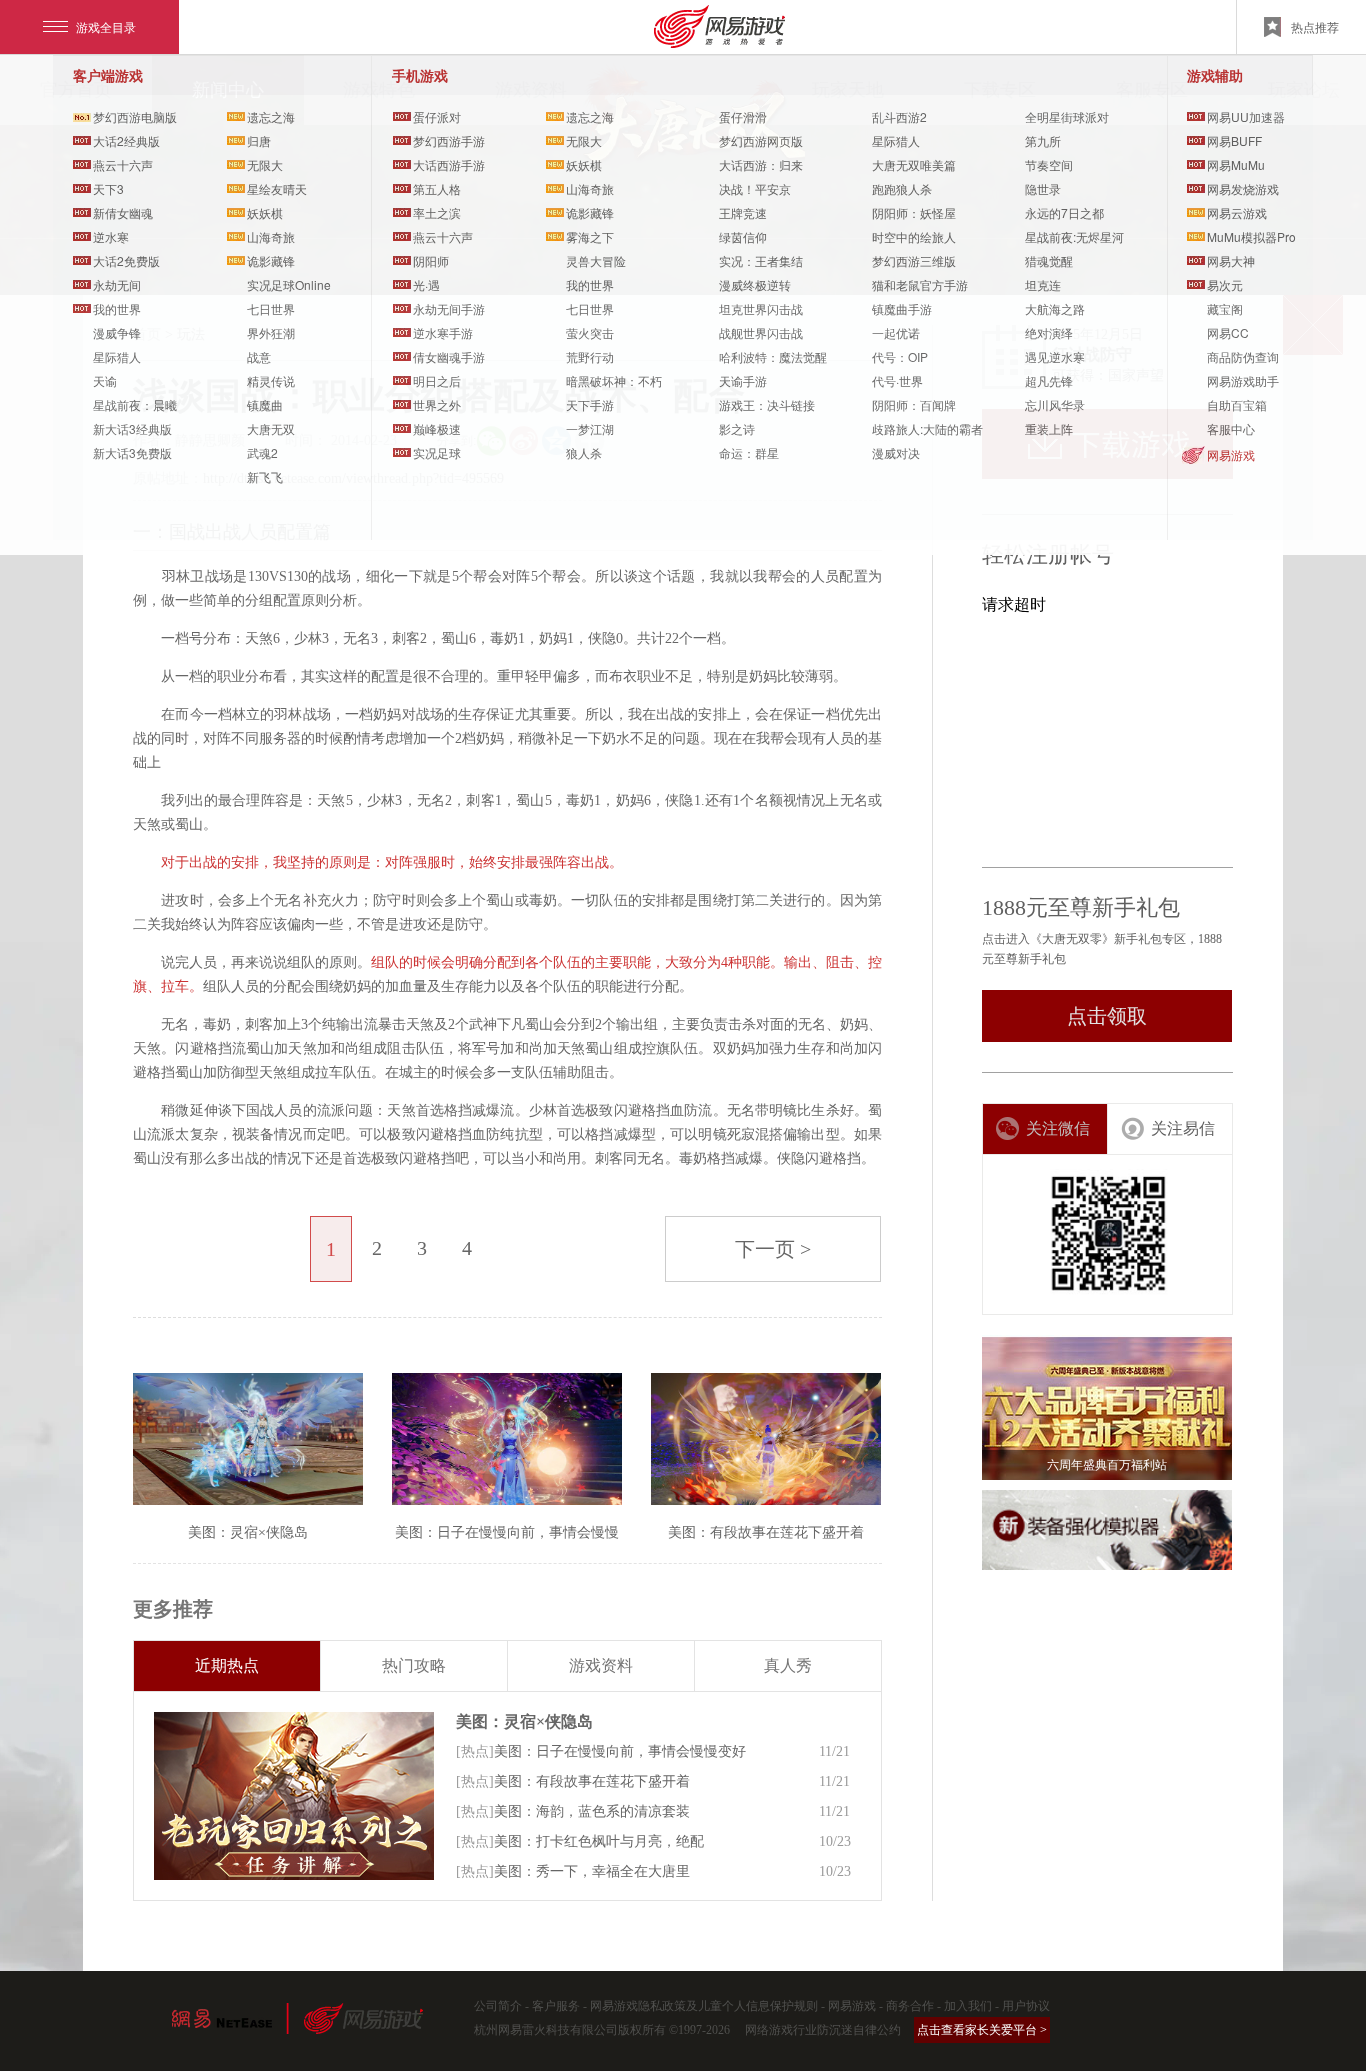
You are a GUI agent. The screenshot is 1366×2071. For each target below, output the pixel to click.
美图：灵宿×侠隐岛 (524, 1721)
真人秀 (788, 1665)
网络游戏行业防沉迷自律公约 (823, 2030)
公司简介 (498, 2006)
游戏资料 (601, 1665)
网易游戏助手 (1243, 380)
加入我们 (968, 2006)
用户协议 (1026, 2006)
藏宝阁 (1225, 308)
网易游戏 (1231, 454)
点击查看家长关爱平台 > (982, 2030)
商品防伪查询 (1243, 356)
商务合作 (910, 2006)
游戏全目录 (106, 26)
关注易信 (1183, 1128)
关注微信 (1058, 1128)
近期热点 (227, 1665)
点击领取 (1107, 1016)
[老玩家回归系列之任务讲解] (294, 1796)
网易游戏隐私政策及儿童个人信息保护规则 (704, 2006)
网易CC (1228, 332)
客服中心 (1231, 428)
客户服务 (556, 2006)
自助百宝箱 (1237, 404)
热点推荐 (1315, 26)
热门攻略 (414, 1665)
